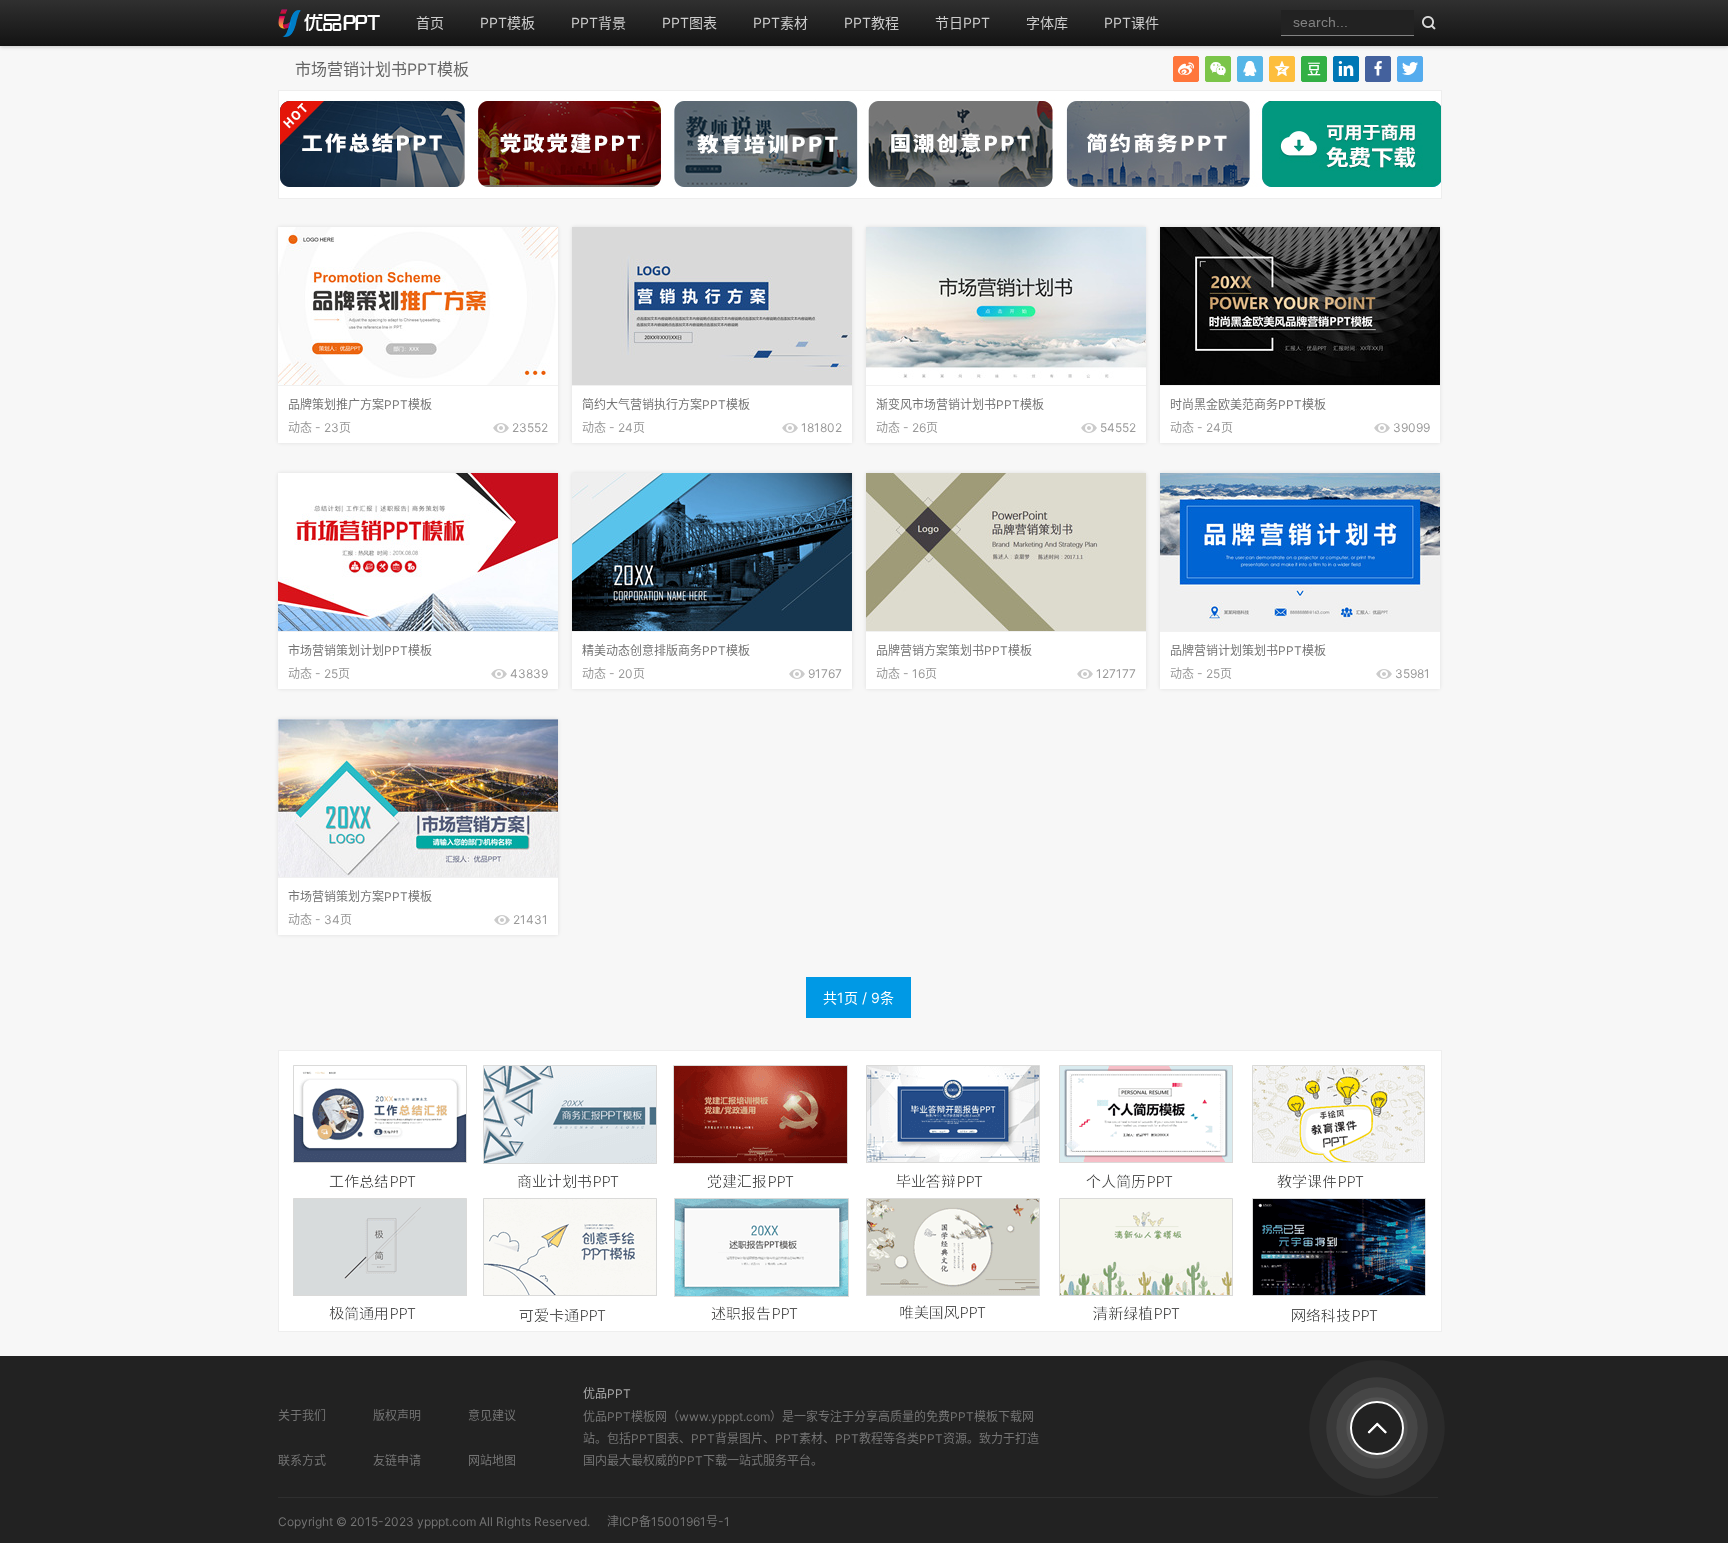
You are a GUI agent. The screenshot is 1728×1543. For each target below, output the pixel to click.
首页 (430, 22)
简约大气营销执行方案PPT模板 (666, 404)
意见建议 (492, 1415)
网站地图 (492, 1460)
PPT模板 (507, 22)
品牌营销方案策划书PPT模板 (954, 650)
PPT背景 (598, 22)
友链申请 (397, 1460)
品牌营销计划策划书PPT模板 (1248, 650)
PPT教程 (871, 22)
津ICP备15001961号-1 (668, 1521)
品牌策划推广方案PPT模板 (360, 404)
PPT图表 (689, 22)
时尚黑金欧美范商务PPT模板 (1248, 404)
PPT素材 (780, 22)
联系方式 (302, 1460)
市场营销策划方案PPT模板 (360, 896)
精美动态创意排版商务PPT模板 (666, 650)
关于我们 (302, 1415)
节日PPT (962, 22)
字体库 (1047, 22)
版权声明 (397, 1415)
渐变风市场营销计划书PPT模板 (960, 404)
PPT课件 (1131, 22)
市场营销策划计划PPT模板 (360, 650)
